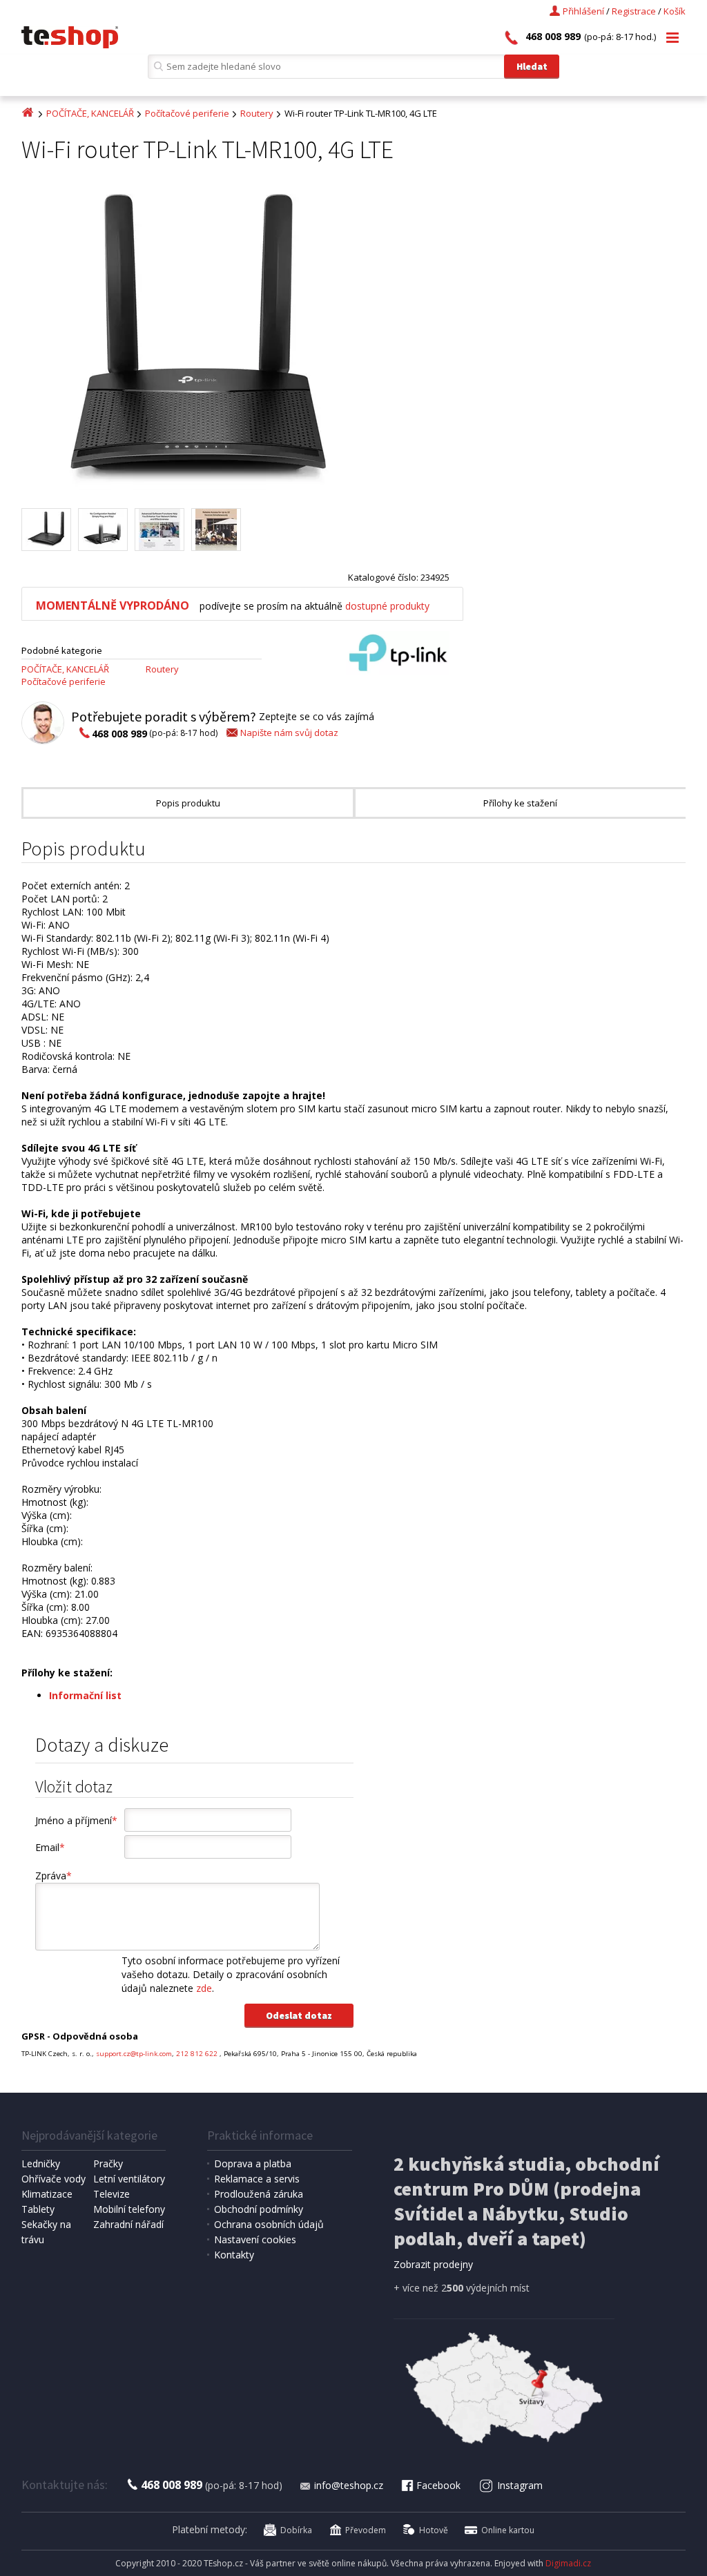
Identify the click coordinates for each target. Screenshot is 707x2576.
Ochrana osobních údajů (269, 2224)
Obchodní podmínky (259, 2209)
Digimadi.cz (568, 2563)
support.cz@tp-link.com (134, 2054)
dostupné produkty (387, 606)
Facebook (438, 2485)
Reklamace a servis (257, 2179)
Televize (112, 2194)
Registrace (634, 11)
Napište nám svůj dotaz (289, 733)
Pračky (108, 2163)
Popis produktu (188, 803)
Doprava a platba (253, 2163)
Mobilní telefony (129, 2209)
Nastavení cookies (255, 2239)
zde (204, 1988)
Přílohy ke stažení (520, 803)
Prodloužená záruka (259, 2194)
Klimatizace (47, 2194)
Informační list (85, 1695)
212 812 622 (198, 2054)
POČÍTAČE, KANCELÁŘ (90, 113)
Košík (675, 11)
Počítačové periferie (187, 113)
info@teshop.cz (349, 2485)
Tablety (38, 2209)
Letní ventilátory (129, 2179)
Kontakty (234, 2255)
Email (50, 1847)
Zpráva (54, 1876)
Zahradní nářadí (128, 2224)
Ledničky (41, 2163)
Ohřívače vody (54, 2179)
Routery (257, 113)
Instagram (520, 2485)
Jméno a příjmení (76, 1820)
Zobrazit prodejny (433, 2264)
